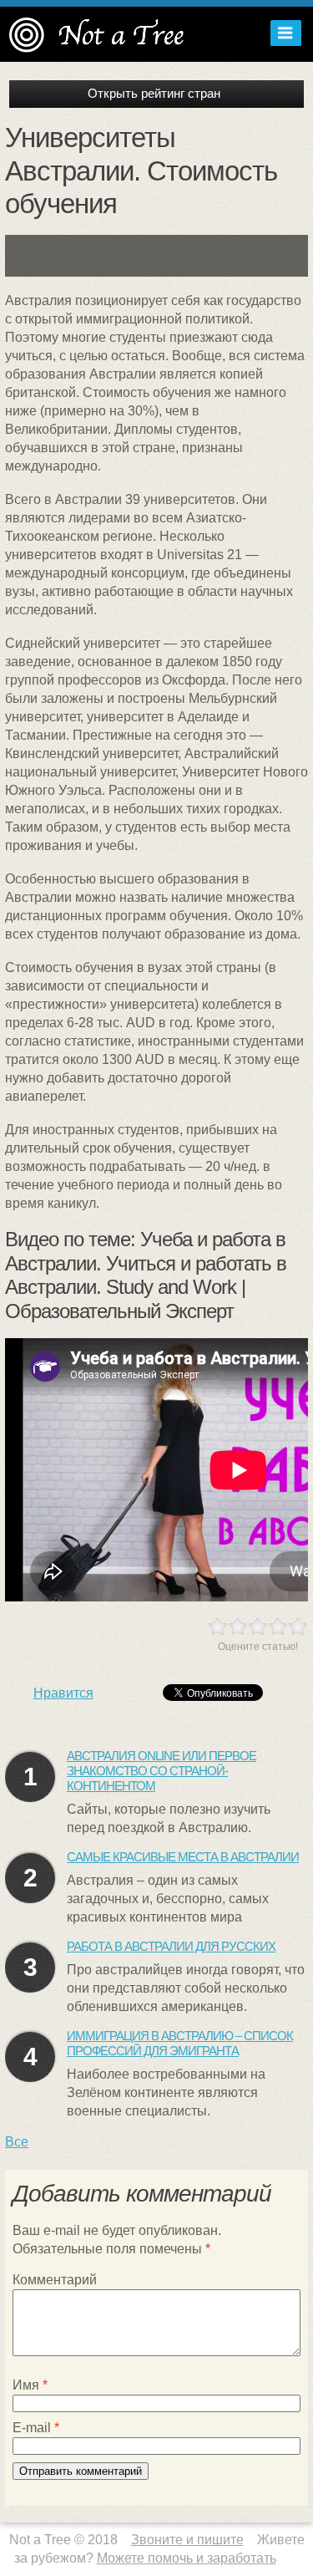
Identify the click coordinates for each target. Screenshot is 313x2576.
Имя (30, 2385)
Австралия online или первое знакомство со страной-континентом (162, 1771)
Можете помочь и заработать (187, 2558)
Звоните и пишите (187, 2540)
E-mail (36, 2428)
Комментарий (55, 2280)
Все (17, 2142)
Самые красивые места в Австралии (183, 1857)
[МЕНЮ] (282, 33)
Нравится (63, 1693)
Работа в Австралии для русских (171, 1946)
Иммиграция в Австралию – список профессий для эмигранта (180, 2043)
